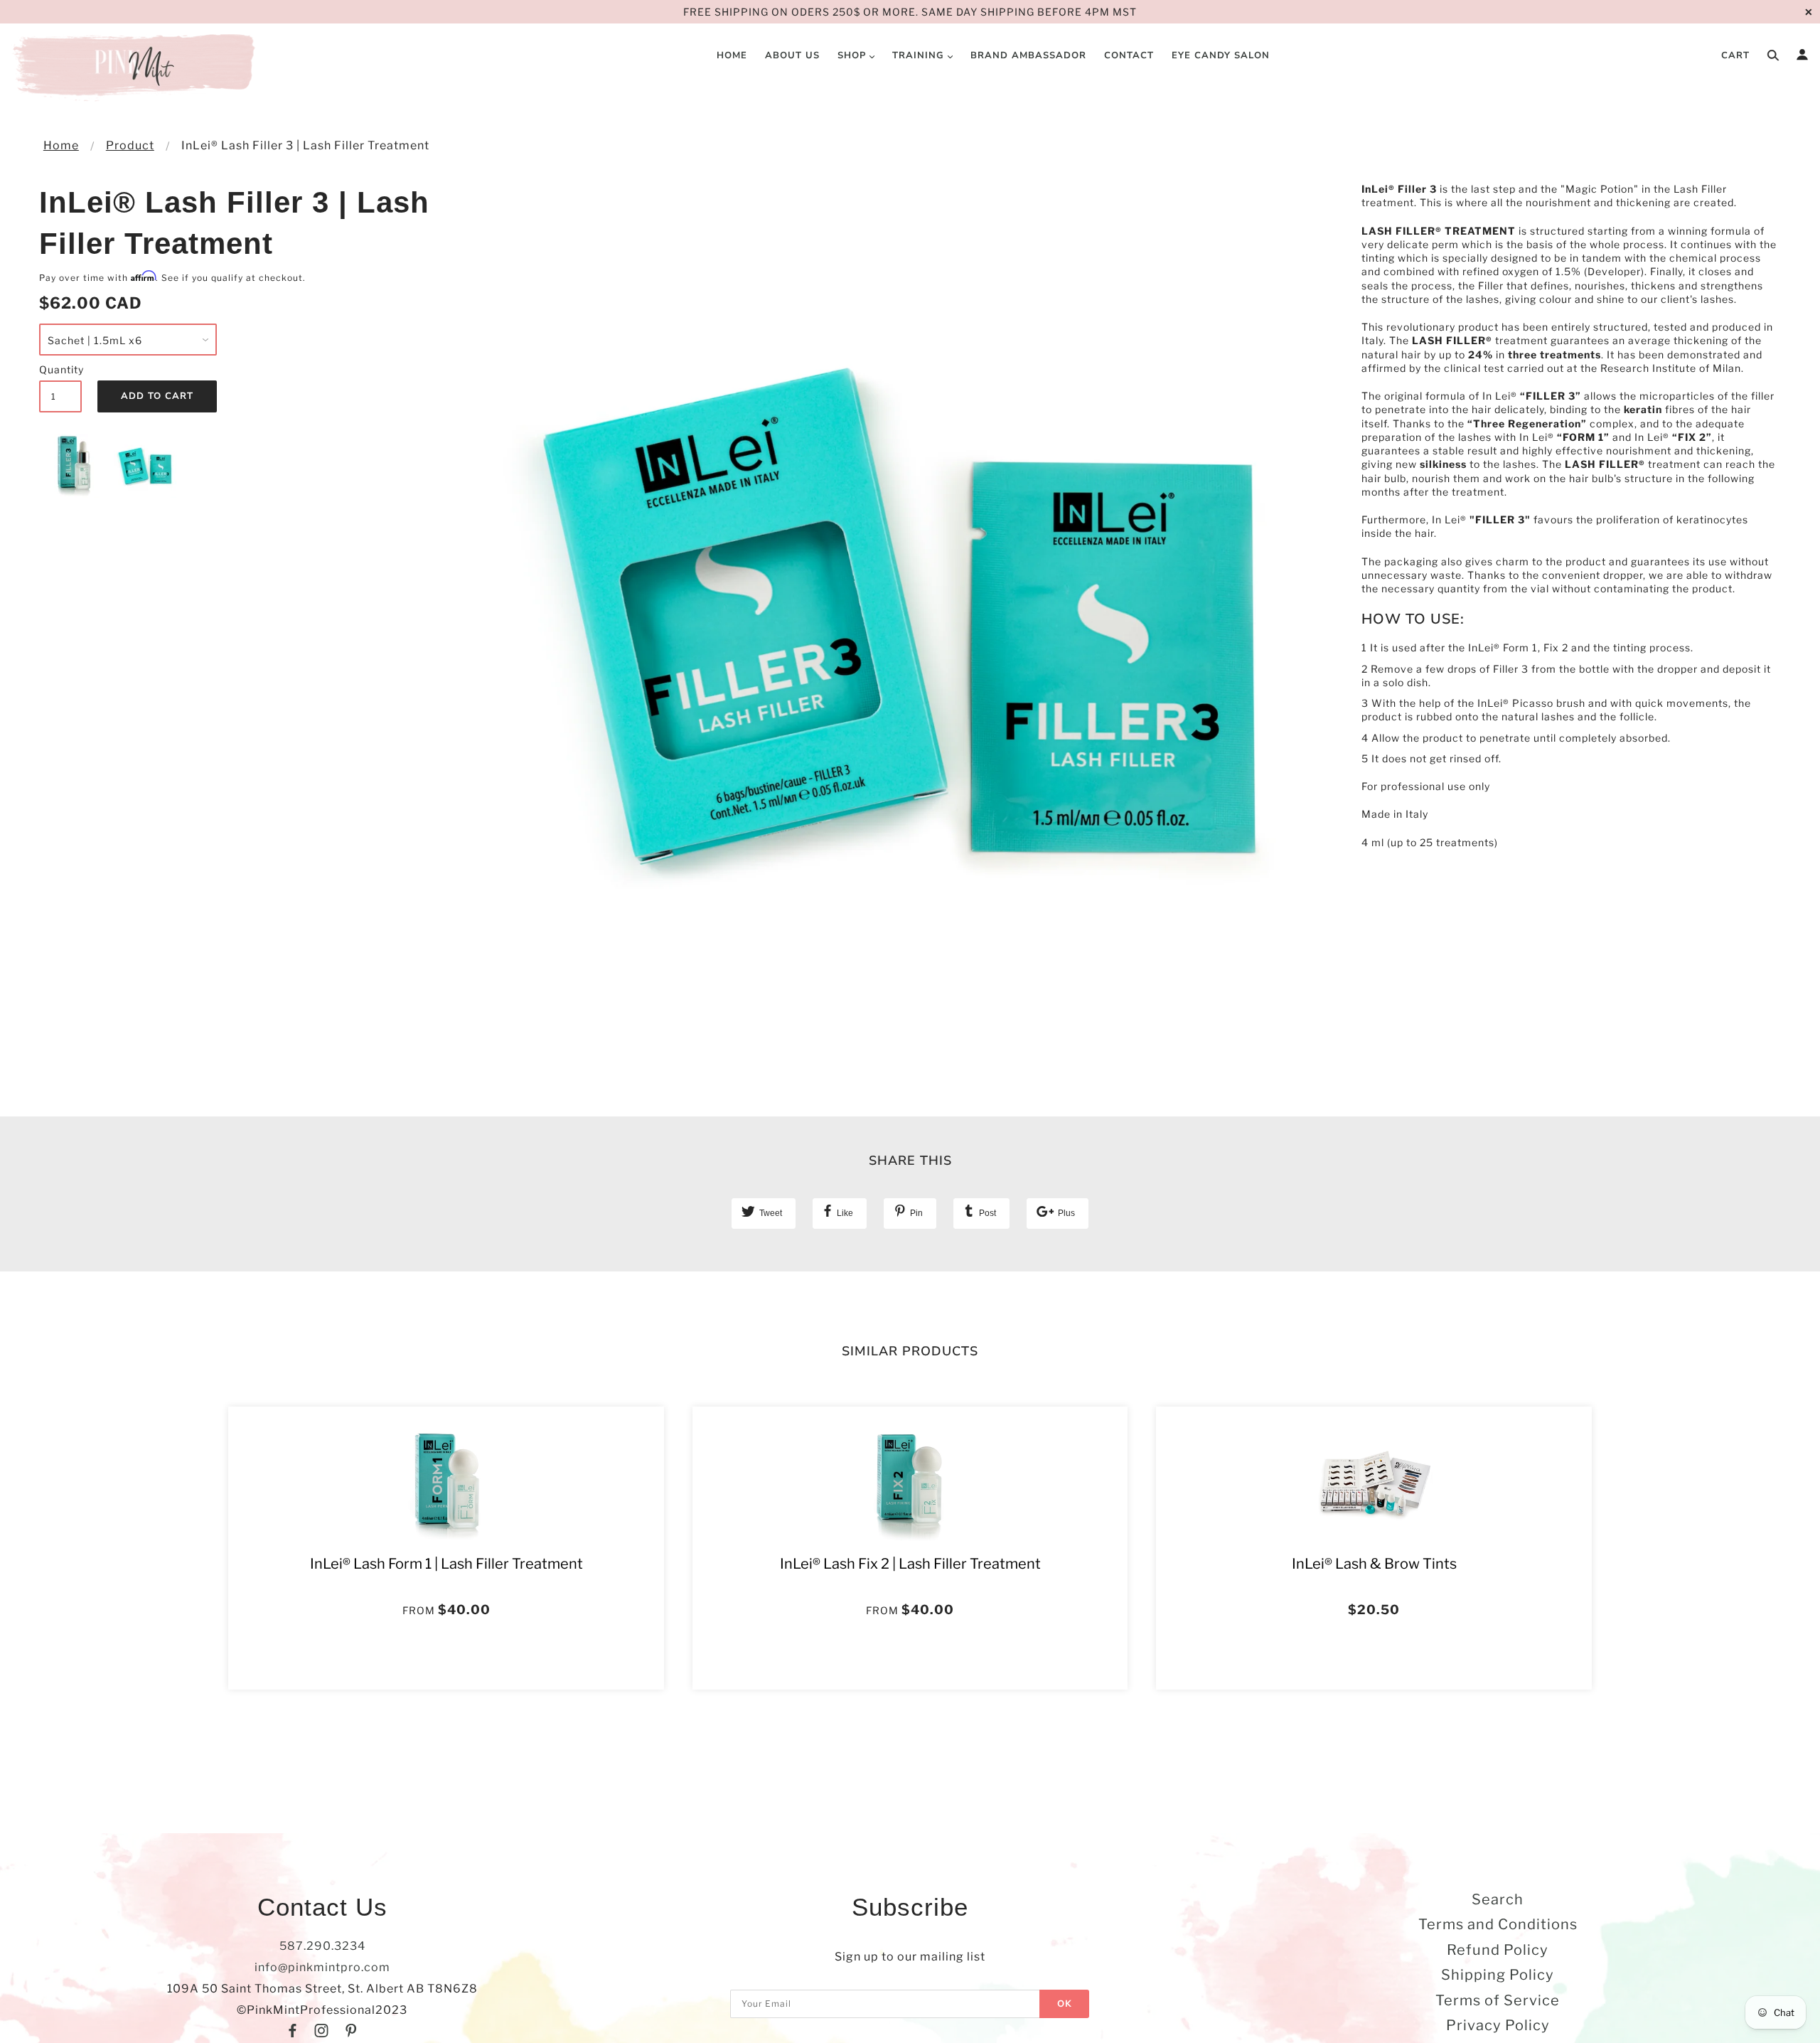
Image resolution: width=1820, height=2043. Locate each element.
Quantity (60, 369)
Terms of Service (1498, 2000)
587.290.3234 (322, 1946)
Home (61, 145)
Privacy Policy (1498, 2025)
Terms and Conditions (1498, 1924)
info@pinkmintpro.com (322, 1967)
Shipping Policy (1498, 1975)
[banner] (136, 68)
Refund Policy (1498, 1950)
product (130, 145)
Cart (1735, 55)
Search (1498, 1899)
